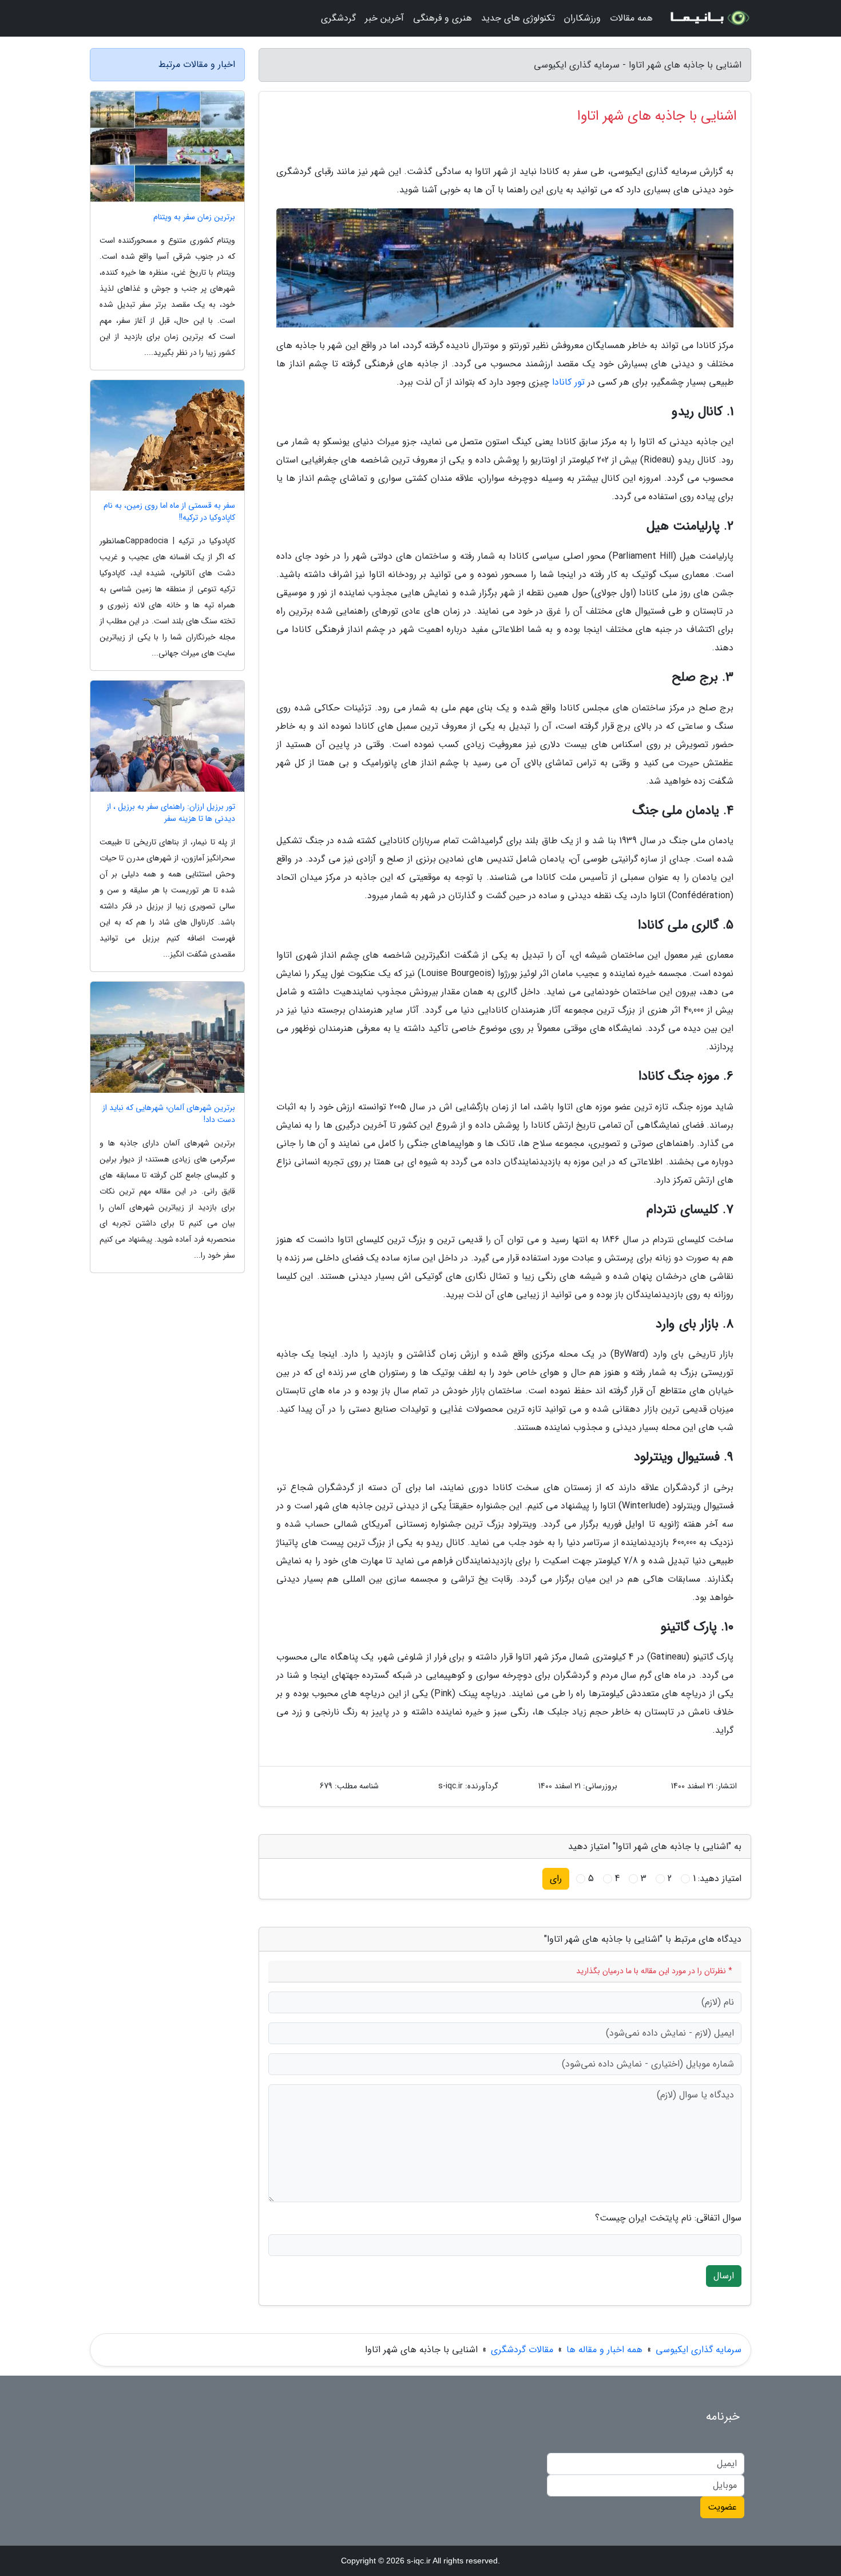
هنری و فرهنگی (443, 18)
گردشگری (338, 18)
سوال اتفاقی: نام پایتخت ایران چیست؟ (668, 2218)
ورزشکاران (582, 18)
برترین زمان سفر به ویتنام (194, 217)
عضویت (722, 2507)
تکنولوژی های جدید (518, 18)
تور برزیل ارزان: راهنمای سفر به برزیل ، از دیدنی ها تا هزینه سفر (171, 813)
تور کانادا (568, 382)
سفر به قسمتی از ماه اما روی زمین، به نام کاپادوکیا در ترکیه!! (169, 512)
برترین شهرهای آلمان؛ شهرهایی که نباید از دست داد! (169, 1114)
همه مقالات (631, 18)
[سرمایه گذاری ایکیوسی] (709, 18)
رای (556, 1878)
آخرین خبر (384, 18)
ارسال (724, 2276)
